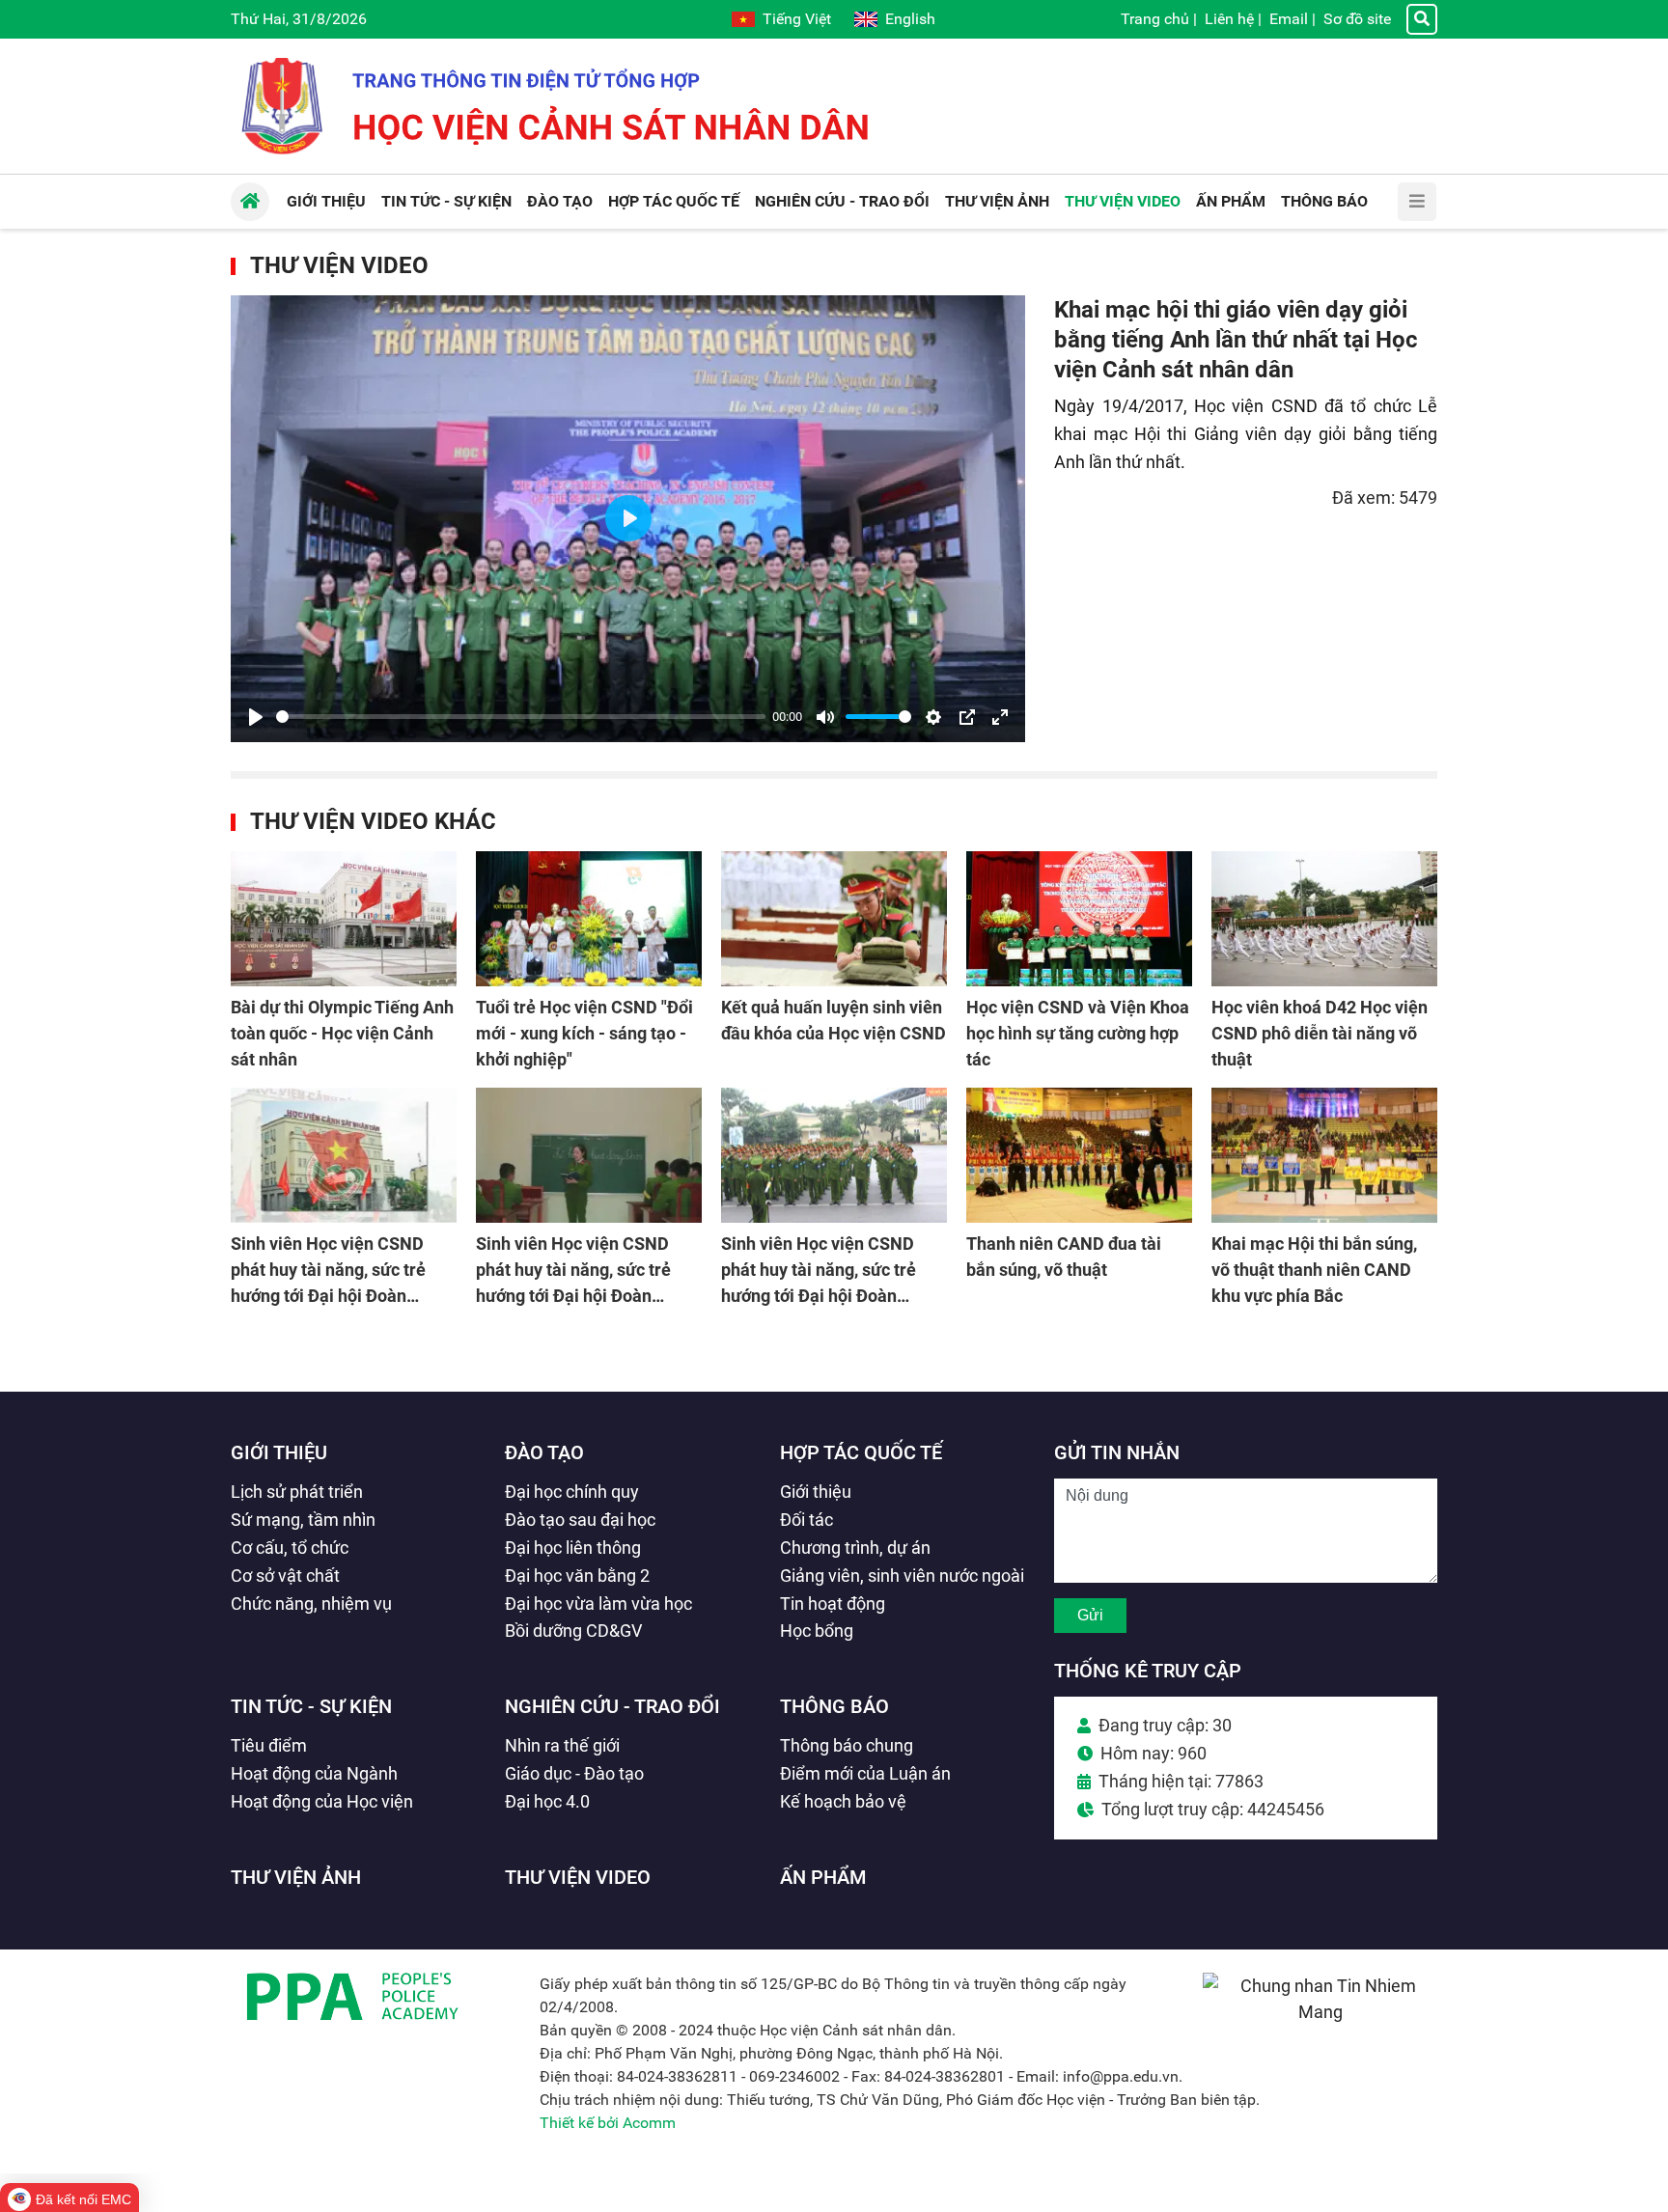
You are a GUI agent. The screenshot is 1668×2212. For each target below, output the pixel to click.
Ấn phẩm (823, 1877)
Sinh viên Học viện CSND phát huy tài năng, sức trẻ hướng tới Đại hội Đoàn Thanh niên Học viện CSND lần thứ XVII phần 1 (825, 1296)
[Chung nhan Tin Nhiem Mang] (1320, 2012)
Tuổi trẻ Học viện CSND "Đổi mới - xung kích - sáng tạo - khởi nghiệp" (584, 1033)
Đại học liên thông (573, 1548)
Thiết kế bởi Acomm (608, 2123)
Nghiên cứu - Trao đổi (612, 1706)
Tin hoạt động (833, 1604)
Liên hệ (1229, 19)
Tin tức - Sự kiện (311, 1706)
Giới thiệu (279, 1452)
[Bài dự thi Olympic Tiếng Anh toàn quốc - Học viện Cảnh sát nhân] (344, 919)
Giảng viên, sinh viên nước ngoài (902, 1576)
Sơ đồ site (1357, 19)
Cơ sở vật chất (285, 1576)
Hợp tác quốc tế (861, 1452)
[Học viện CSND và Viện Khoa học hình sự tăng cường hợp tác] (1079, 919)
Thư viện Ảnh (296, 1877)
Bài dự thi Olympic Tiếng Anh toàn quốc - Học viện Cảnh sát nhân (342, 1033)
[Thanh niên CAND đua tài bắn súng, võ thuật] (1079, 1155)
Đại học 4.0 (547, 1801)
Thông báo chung (847, 1745)
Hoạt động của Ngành (314, 1773)
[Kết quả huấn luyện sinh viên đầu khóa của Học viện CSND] (834, 919)
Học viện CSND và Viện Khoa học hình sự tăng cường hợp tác (1078, 1033)
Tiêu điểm (269, 1745)
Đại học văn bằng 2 (577, 1576)
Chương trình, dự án (855, 1548)
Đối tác (806, 1520)
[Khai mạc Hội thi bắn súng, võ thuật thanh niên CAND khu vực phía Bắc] (1324, 1155)
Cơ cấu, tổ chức (290, 1548)
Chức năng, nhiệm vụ (311, 1604)
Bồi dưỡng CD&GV (573, 1631)
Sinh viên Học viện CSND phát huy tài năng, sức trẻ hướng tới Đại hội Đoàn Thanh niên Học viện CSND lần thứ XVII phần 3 (335, 1296)
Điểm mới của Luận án (865, 1773)
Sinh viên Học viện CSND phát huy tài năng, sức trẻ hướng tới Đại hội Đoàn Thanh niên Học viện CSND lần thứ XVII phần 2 (580, 1296)
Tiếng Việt (797, 19)
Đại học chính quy (572, 1492)
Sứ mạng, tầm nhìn (303, 1520)
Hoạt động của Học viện (322, 1801)
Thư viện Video (339, 265)
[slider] (521, 717)
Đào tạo (544, 1452)
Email (1289, 19)
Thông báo (834, 1706)
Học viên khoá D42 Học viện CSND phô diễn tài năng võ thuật (1320, 1033)
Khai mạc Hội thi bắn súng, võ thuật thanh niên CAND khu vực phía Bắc (1314, 1270)
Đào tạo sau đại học (580, 1520)
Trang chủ (1155, 19)
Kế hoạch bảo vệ (843, 1801)
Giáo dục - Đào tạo (574, 1773)
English (910, 19)
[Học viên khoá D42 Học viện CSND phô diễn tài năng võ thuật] (1324, 919)
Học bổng (817, 1631)
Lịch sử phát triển (297, 1492)
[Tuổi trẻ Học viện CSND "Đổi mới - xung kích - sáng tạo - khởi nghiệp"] (589, 919)
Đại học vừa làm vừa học (598, 1604)
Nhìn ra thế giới (562, 1745)
